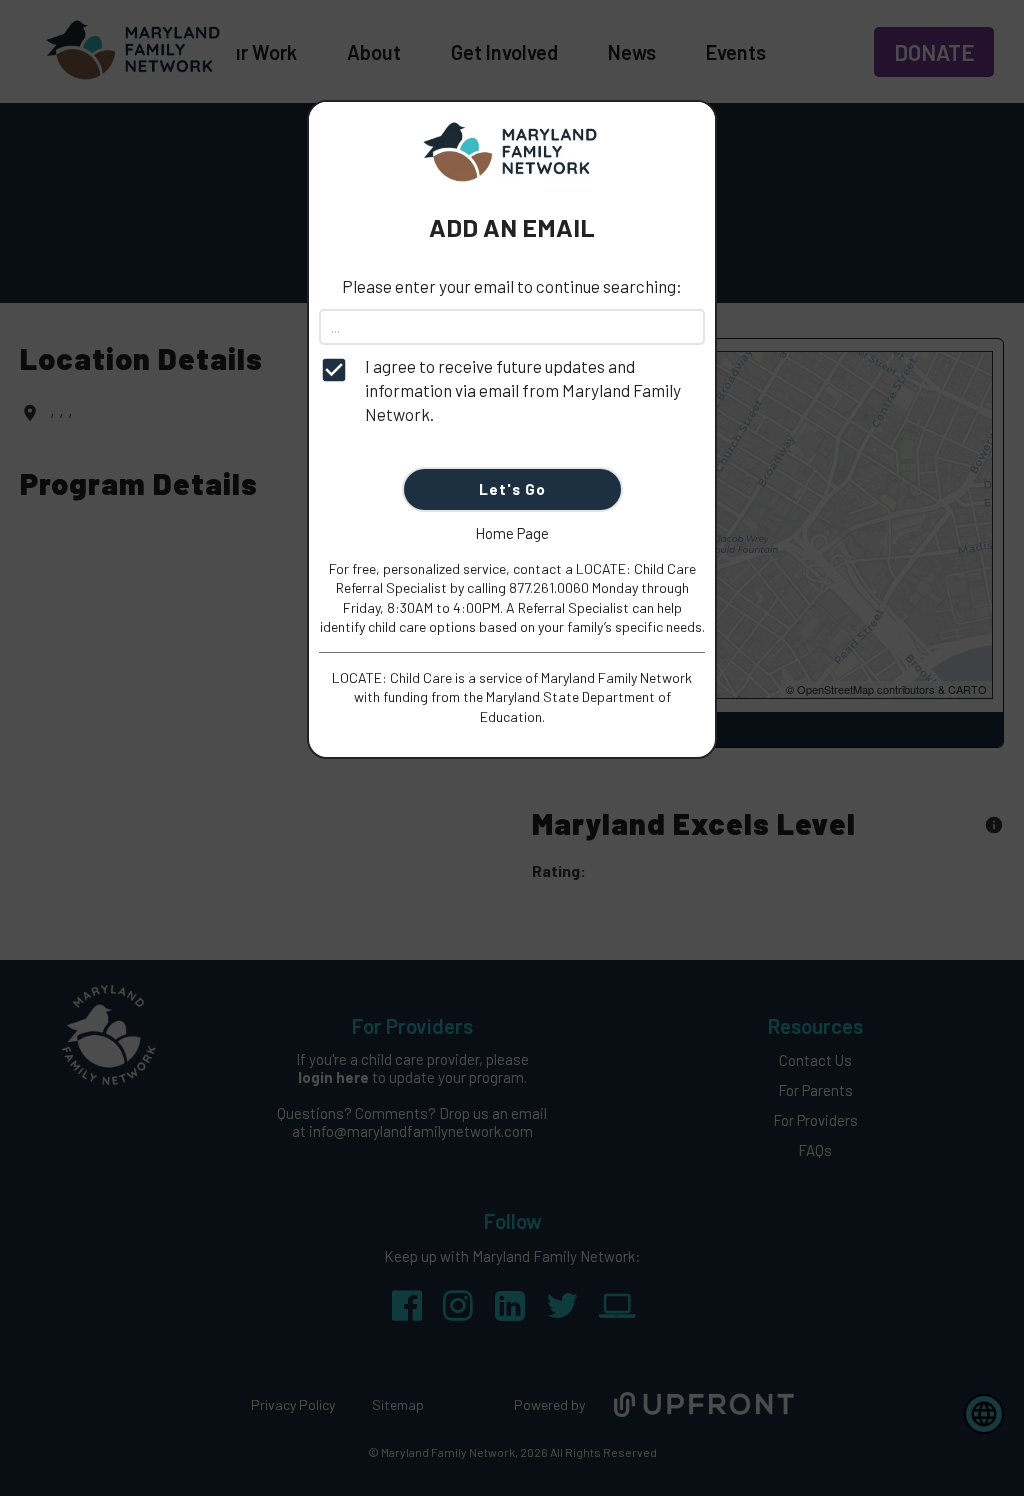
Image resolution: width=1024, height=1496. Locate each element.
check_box (334, 370)
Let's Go (512, 489)
